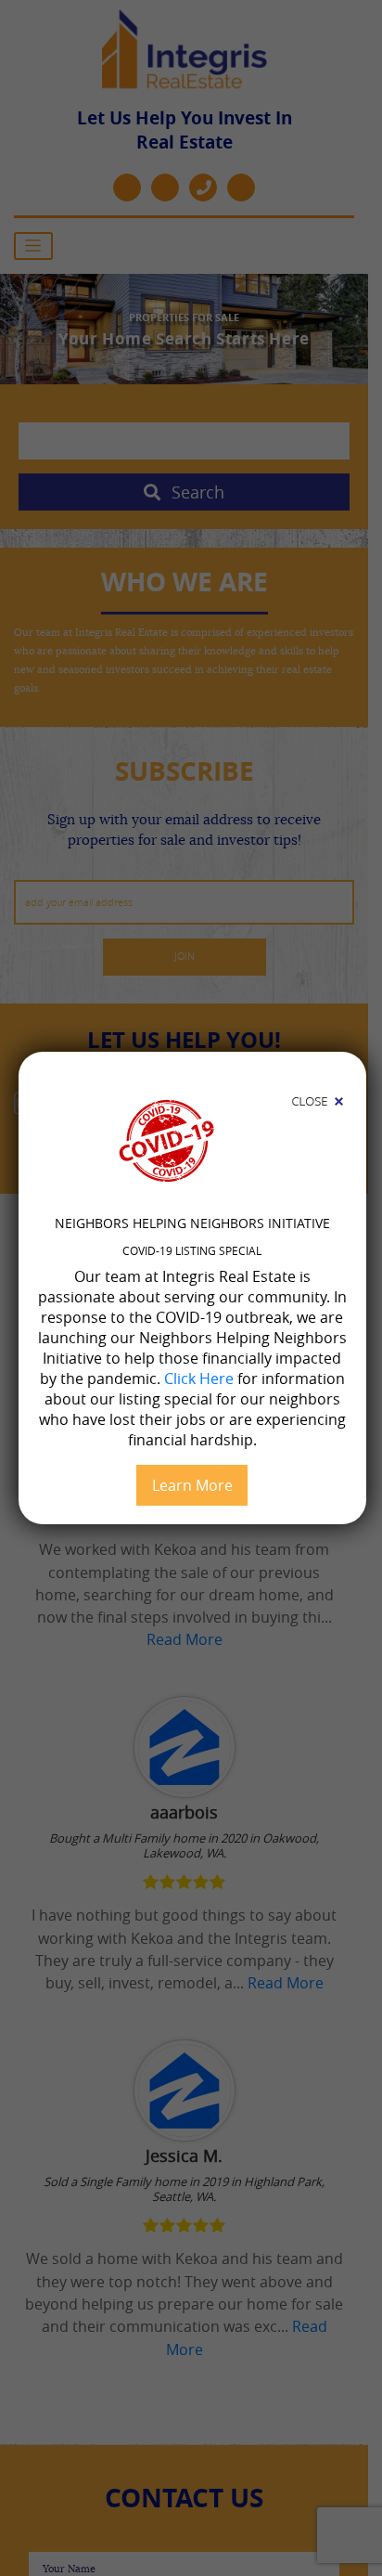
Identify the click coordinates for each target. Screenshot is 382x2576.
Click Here (199, 1379)
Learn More (192, 1485)
